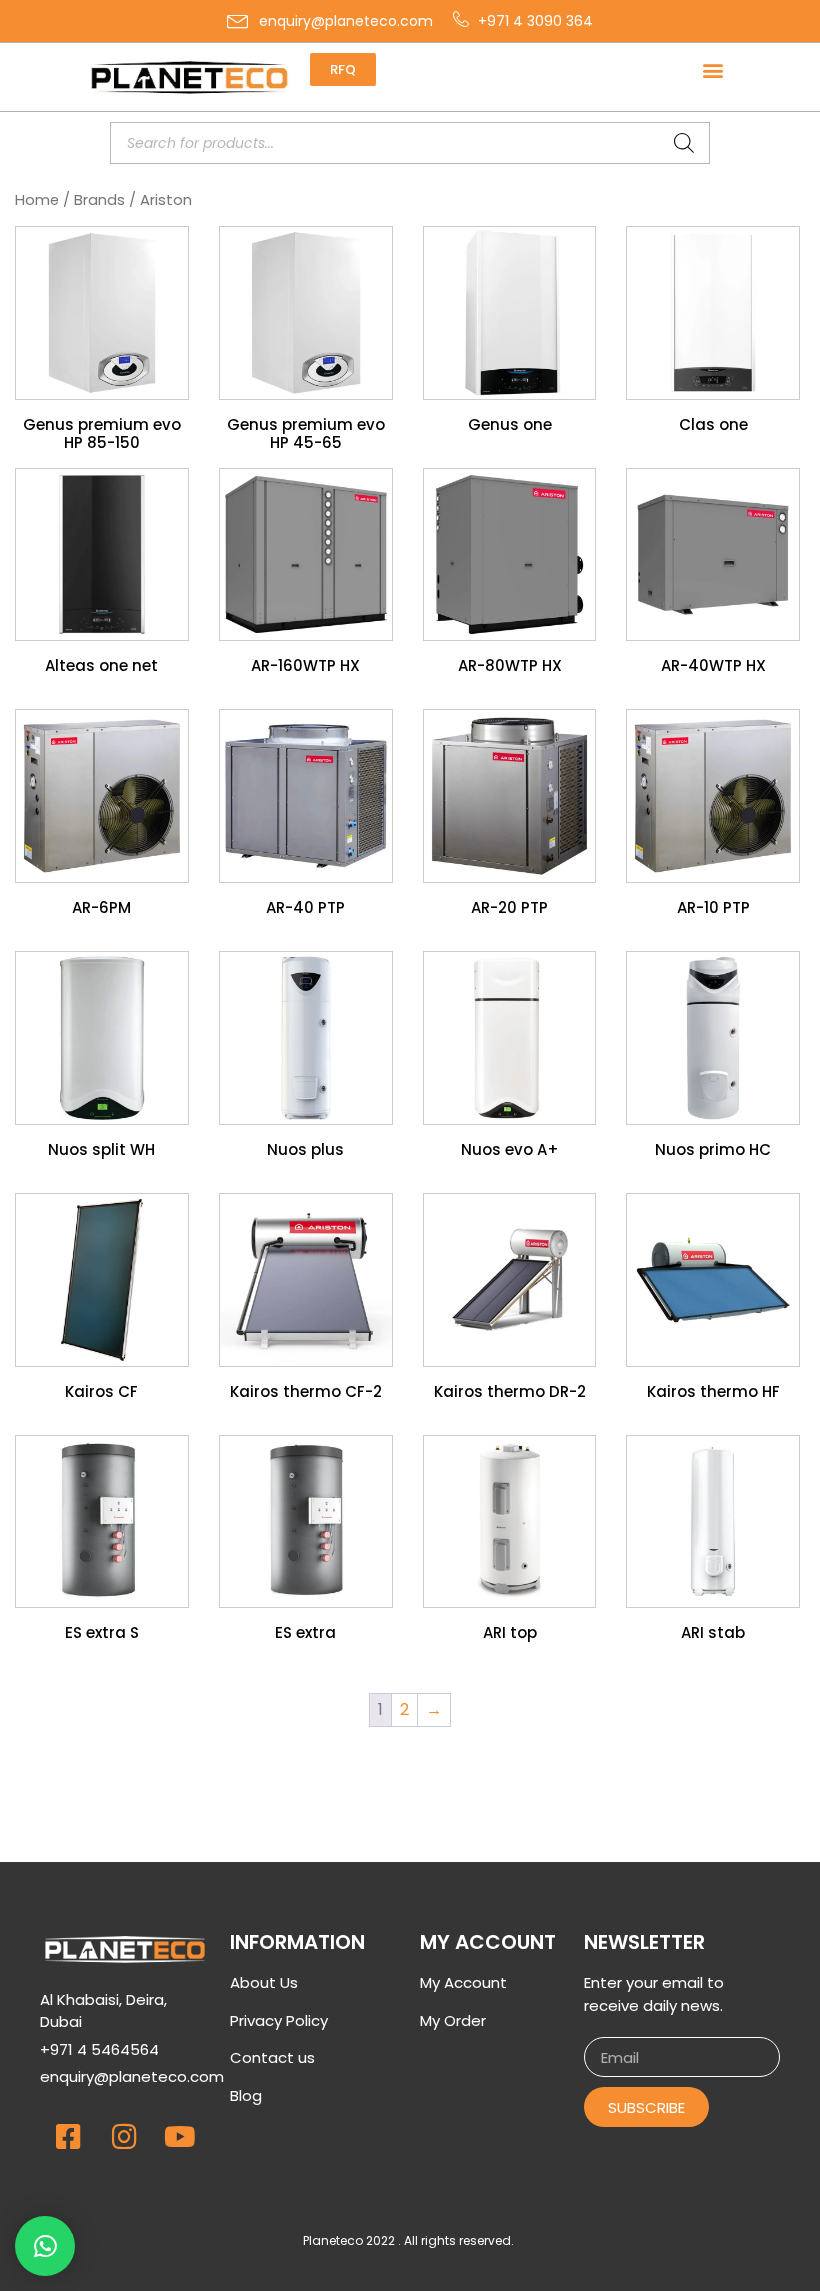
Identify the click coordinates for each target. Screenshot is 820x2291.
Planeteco (333, 2240)
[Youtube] (180, 2137)
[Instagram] (124, 2137)
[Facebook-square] (68, 2137)
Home (37, 200)
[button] (713, 69)
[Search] (684, 143)
